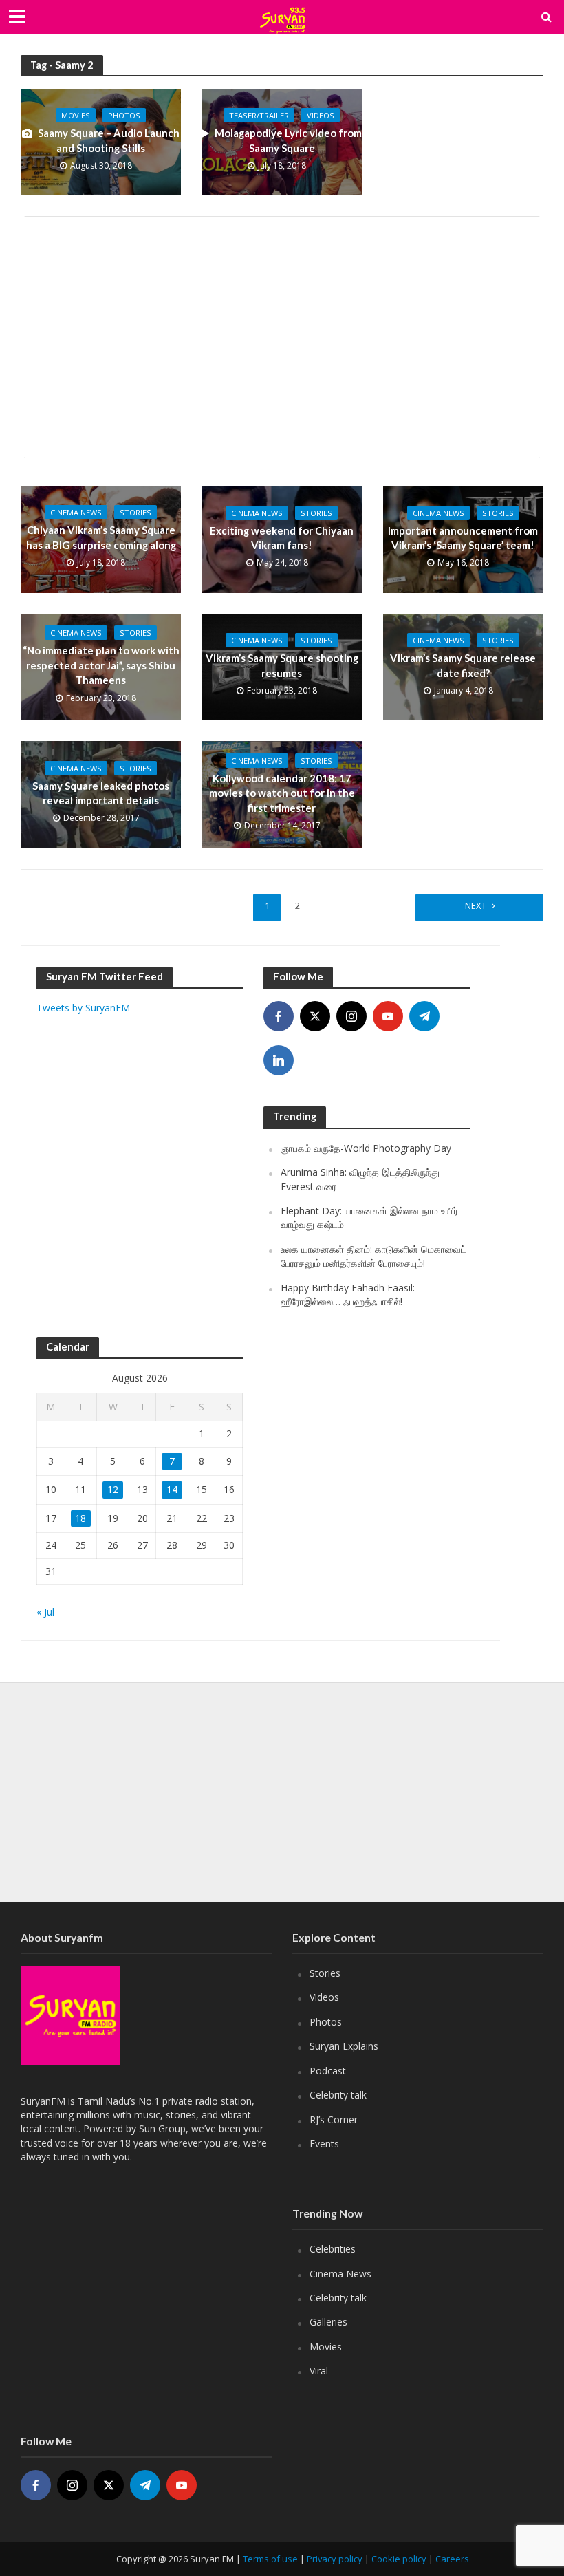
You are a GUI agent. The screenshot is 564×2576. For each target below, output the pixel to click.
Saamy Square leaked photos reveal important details (101, 793)
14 (172, 1489)
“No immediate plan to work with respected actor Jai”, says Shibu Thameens (101, 665)
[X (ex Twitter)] (315, 1016)
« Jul (45, 1612)
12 (113, 1489)
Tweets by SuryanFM (83, 1008)
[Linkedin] (279, 1060)
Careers (452, 2559)
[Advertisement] (282, 337)
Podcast (328, 2071)
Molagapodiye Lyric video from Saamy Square (288, 140)
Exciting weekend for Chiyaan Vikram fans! (282, 538)
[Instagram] (351, 1016)
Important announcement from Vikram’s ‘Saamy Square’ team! (463, 538)
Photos (124, 115)
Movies (76, 115)
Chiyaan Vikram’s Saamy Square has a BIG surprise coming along (101, 537)
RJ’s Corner (334, 2119)
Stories (135, 512)
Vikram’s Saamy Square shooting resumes (282, 665)
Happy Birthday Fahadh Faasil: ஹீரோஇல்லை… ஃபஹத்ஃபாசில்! (348, 1295)
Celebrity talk (338, 2095)
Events (324, 2144)
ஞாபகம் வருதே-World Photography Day (366, 1148)
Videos (321, 115)
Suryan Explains (344, 2046)
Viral (319, 2371)
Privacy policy (335, 2559)
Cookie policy (399, 2559)
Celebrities (333, 2249)
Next (476, 905)
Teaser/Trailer (259, 115)
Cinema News (76, 512)
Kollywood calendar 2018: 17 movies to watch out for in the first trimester (282, 793)
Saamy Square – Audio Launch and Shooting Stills (109, 140)
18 (80, 1518)
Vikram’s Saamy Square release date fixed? (463, 665)
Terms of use (270, 2559)
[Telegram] (424, 1016)
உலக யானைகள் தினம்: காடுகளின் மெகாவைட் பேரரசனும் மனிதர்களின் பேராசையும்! (373, 1256)
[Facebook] (279, 1016)
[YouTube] (388, 1016)
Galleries (328, 2322)
